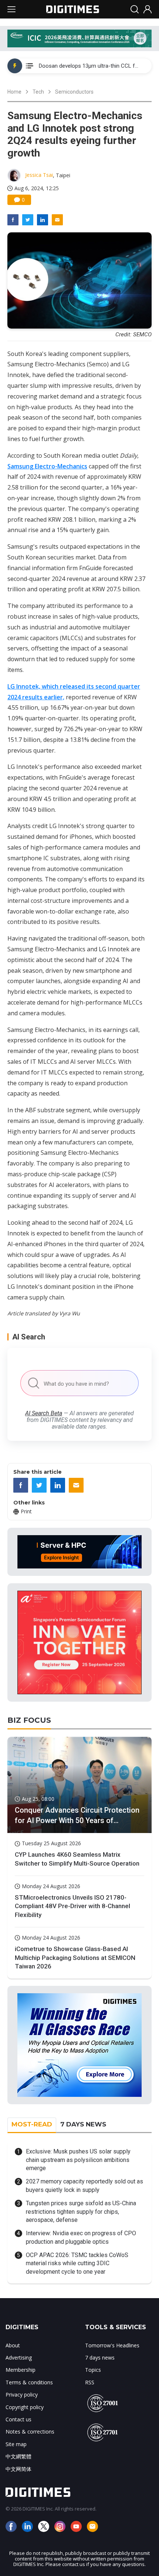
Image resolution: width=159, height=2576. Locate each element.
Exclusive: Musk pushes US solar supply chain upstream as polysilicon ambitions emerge (78, 2160)
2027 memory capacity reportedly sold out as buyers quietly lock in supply (84, 2185)
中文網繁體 (18, 2456)
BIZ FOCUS (29, 1720)
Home (14, 92)
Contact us (18, 2419)
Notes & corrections (30, 2432)
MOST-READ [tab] (32, 2124)
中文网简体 (18, 2469)
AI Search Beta (44, 1413)
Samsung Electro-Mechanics (47, 466)
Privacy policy (22, 2395)
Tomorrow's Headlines (112, 2345)
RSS (90, 2382)
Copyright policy (25, 2407)
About (13, 2345)
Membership (21, 2370)
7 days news (100, 2358)
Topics (93, 2370)
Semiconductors (74, 92)
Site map (16, 2444)
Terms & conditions (29, 2382)
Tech (38, 92)
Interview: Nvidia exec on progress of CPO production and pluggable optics (81, 2237)
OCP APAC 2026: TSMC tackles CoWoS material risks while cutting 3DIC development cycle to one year (77, 2263)
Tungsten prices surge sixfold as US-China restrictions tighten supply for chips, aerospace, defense (81, 2212)
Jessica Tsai (39, 175)
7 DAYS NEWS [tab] (83, 2124)
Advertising (19, 2358)
